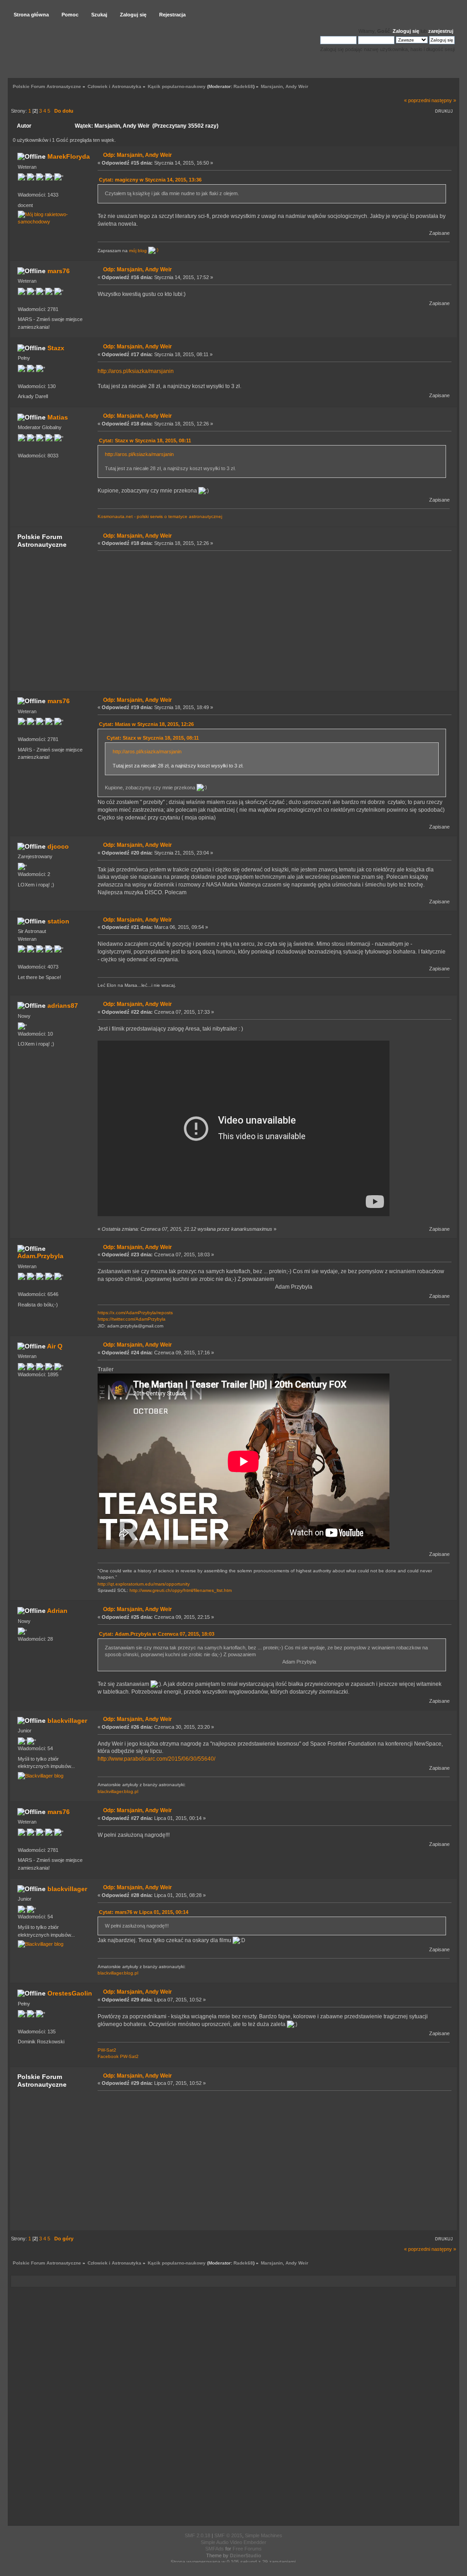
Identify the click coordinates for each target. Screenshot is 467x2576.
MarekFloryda (69, 156)
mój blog (139, 251)
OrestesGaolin (70, 1993)
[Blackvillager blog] (41, 1776)
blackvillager (67, 1721)
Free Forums (247, 2549)
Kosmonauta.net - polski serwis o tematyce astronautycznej (160, 516)
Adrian (57, 1611)
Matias (58, 417)
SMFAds (215, 2549)
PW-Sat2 (107, 2050)
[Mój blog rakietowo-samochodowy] (50, 222)
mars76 (59, 271)
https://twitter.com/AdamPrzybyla (132, 1319)
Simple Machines (264, 2535)
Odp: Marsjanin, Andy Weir (138, 155)
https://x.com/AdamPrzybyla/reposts (135, 1313)
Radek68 (243, 86)
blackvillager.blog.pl (118, 1791)
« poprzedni (417, 100)
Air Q (55, 1346)
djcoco (58, 846)
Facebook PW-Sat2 (118, 2056)
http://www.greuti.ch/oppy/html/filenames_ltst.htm (181, 1590)
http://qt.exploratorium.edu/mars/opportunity (144, 1584)
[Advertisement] (272, 620)
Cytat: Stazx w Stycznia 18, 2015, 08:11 (145, 441)
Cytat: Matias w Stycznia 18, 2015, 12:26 (146, 724)
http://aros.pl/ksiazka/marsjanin (136, 371)
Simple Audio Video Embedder (233, 2542)
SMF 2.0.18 (197, 2535)
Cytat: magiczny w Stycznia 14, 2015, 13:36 (150, 180)
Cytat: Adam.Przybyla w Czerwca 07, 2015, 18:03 (157, 1634)
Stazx (56, 348)
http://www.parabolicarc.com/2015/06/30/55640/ (156, 1759)
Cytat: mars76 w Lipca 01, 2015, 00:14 (144, 1912)
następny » (444, 100)
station (58, 921)
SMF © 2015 (228, 2535)
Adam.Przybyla (40, 1256)
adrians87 (63, 1006)
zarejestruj (441, 31)
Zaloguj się (406, 31)
